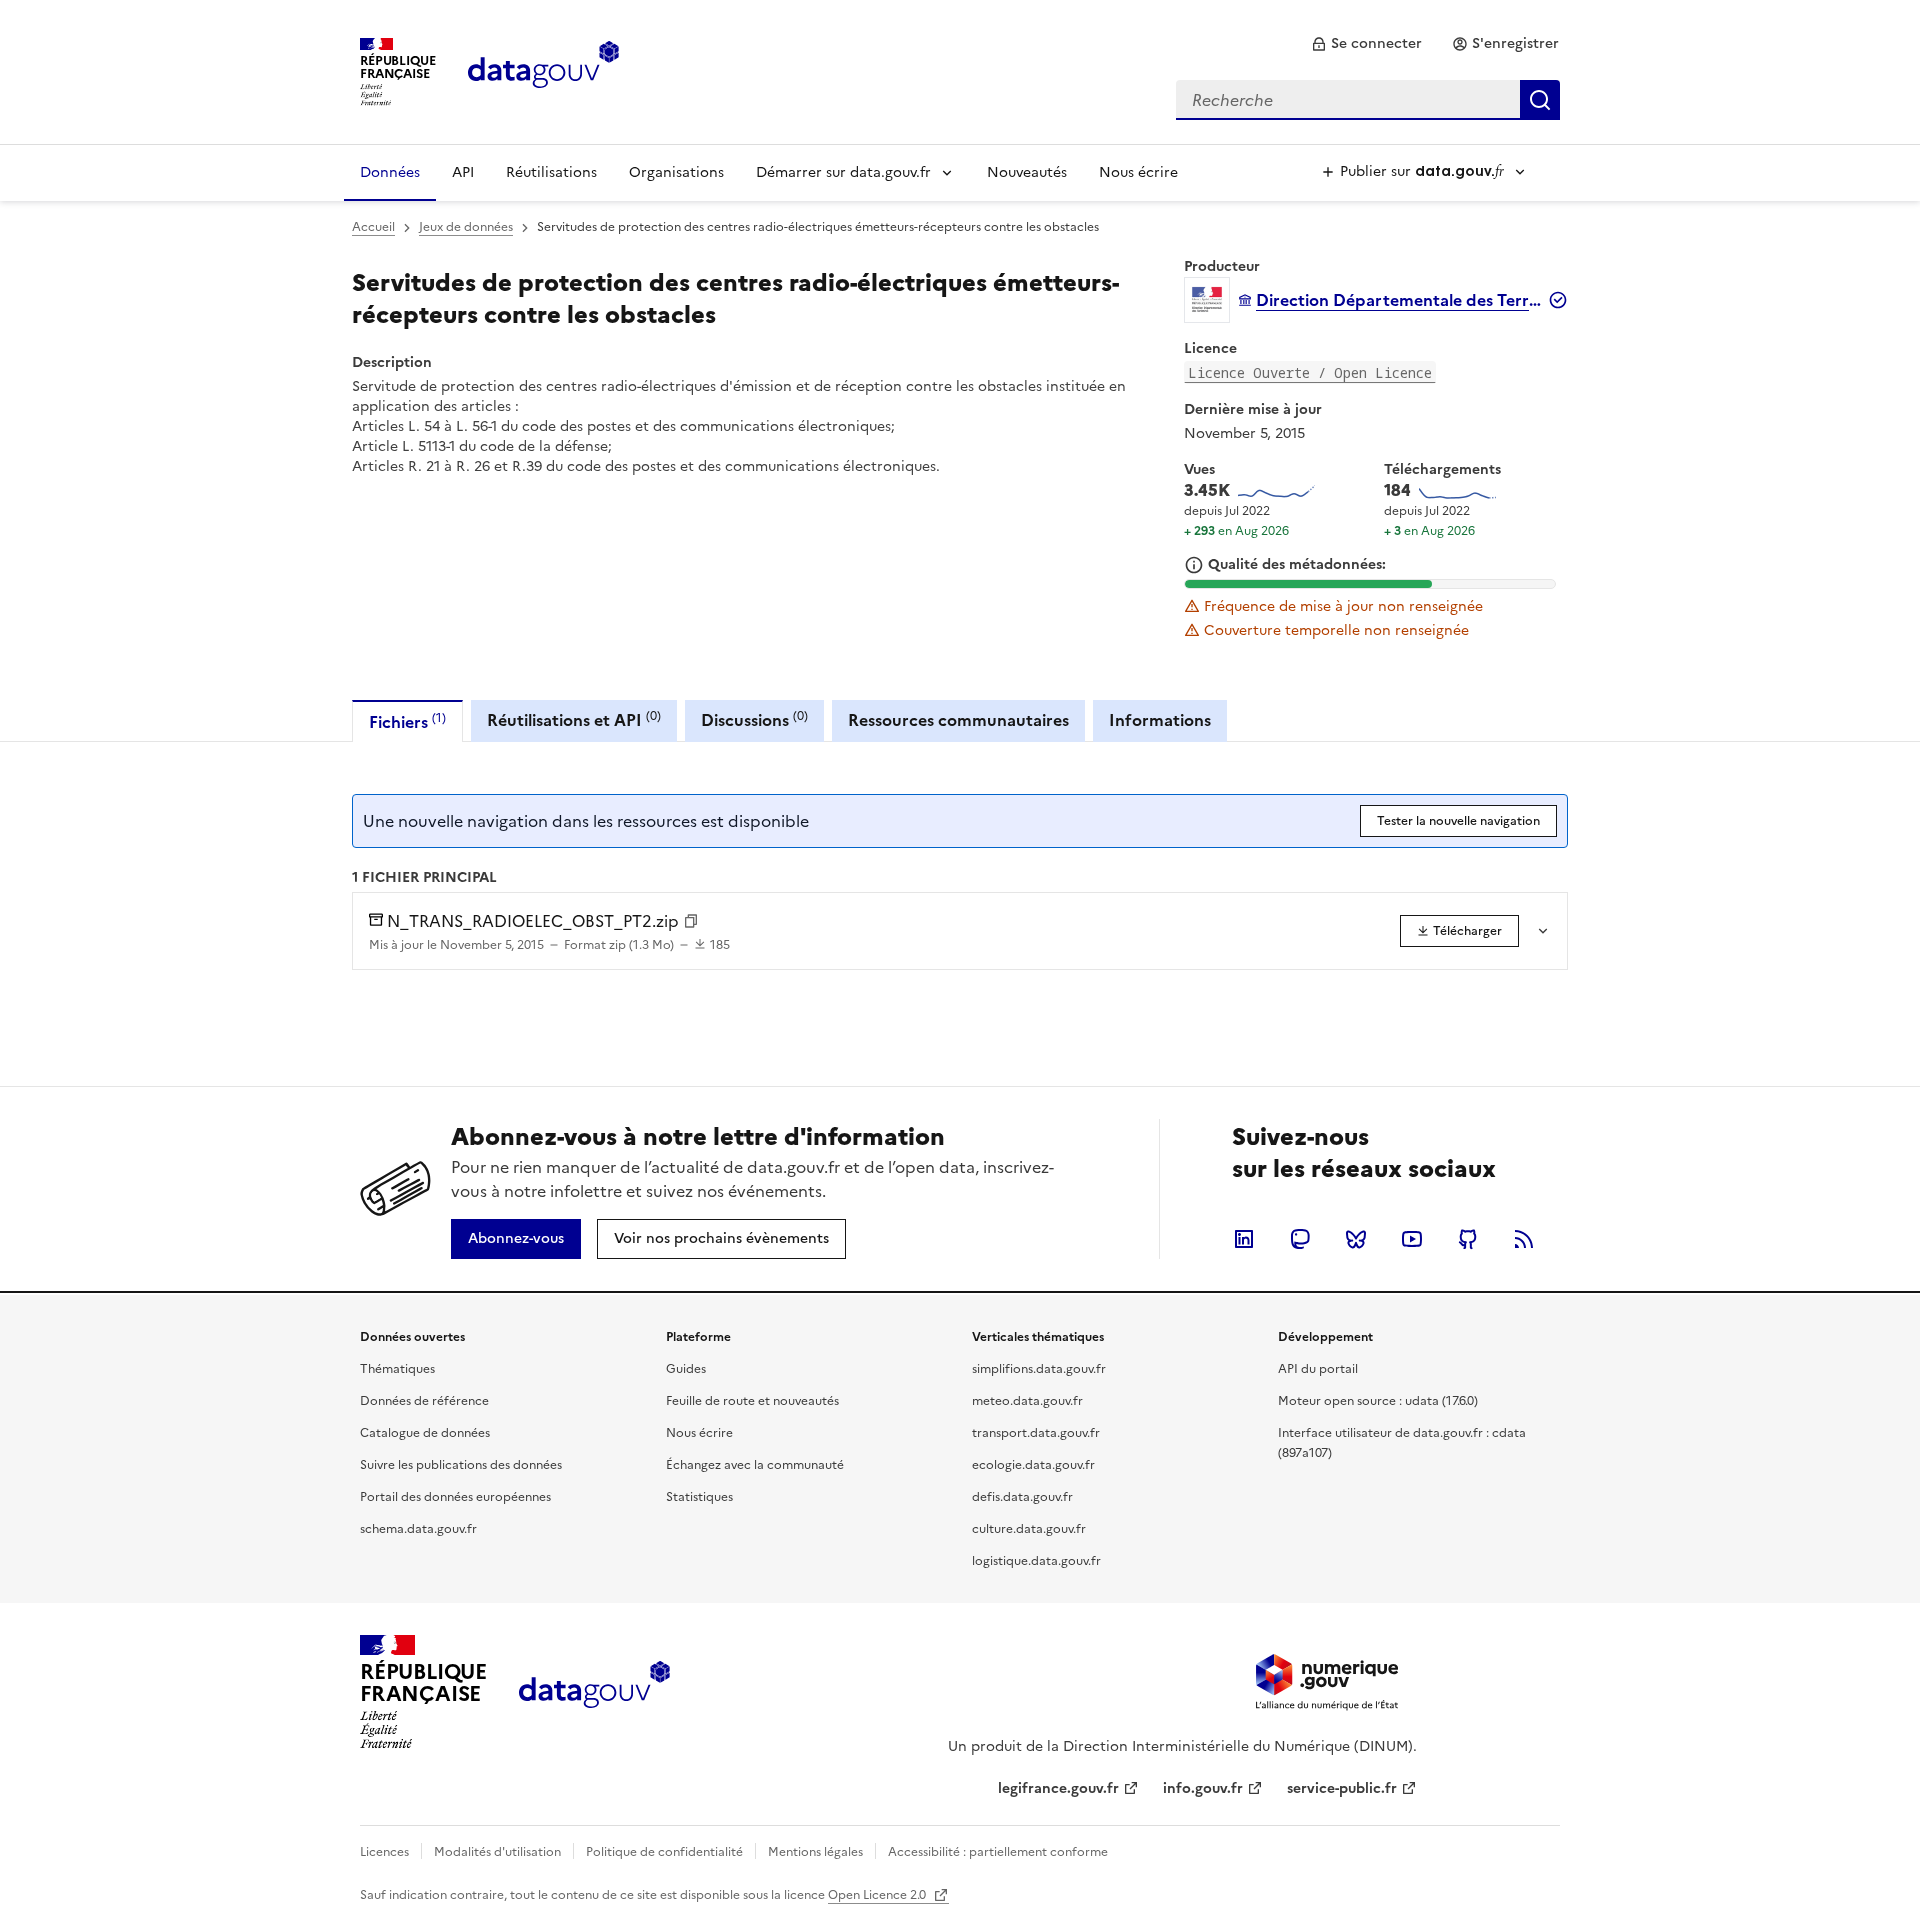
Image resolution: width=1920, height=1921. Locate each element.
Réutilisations (551, 172)
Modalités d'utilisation (497, 1852)
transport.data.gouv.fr (1036, 1433)
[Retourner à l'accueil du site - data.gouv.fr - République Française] (594, 1692)
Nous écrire (1138, 172)
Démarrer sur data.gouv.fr (843, 172)
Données (390, 172)
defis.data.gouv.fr (1022, 1497)
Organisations (676, 172)
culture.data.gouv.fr (1029, 1529)
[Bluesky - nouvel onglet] (1356, 1239)
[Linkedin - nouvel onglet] (1244, 1239)
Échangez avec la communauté (755, 1465)
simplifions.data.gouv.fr (1039, 1369)
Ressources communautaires (958, 720)
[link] (1366, 44)
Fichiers (407, 721)
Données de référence (424, 1401)
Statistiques (699, 1497)
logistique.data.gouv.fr (1036, 1561)
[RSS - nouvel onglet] (1524, 1239)
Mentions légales (815, 1852)
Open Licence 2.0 (878, 1895)
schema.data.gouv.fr (418, 1529)
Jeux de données (466, 227)
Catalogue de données (425, 1433)
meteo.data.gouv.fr (1027, 1401)
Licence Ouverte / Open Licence (1310, 372)
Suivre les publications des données (461, 1465)
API (463, 172)
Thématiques (397, 1369)
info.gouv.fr (1203, 1788)
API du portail (1318, 1369)
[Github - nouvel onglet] (1468, 1239)
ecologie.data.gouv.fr (1033, 1465)
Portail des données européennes (455, 1497)
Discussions (754, 719)
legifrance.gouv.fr (1058, 1788)
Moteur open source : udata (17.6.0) (1378, 1401)
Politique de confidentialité (664, 1852)
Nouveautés (1027, 172)
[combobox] (1368, 100)
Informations (1160, 720)
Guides (686, 1369)
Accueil (373, 227)
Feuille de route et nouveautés (752, 1401)
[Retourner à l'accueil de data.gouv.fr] (543, 70)
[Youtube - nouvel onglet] (1412, 1239)
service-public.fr (1342, 1788)
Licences (384, 1852)
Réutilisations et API (574, 719)
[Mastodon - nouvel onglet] (1300, 1239)
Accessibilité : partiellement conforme (998, 1852)
